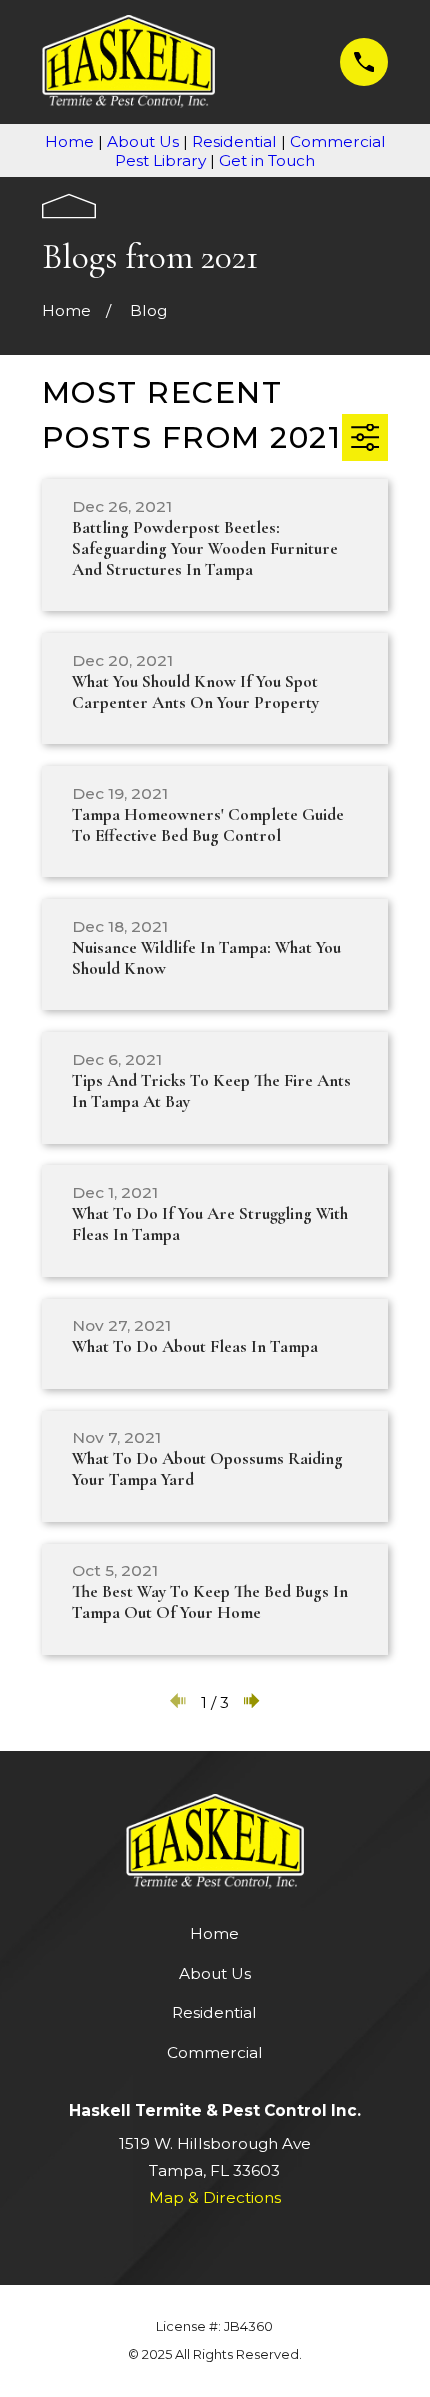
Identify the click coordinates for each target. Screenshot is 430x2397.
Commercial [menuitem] (338, 141)
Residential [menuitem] (234, 141)
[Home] (128, 61)
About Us (215, 1973)
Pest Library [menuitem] (160, 160)
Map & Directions (215, 2197)
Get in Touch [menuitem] (267, 160)
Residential (214, 2012)
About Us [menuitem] (143, 141)
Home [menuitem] (69, 141)
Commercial (215, 2052)
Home (214, 1933)
